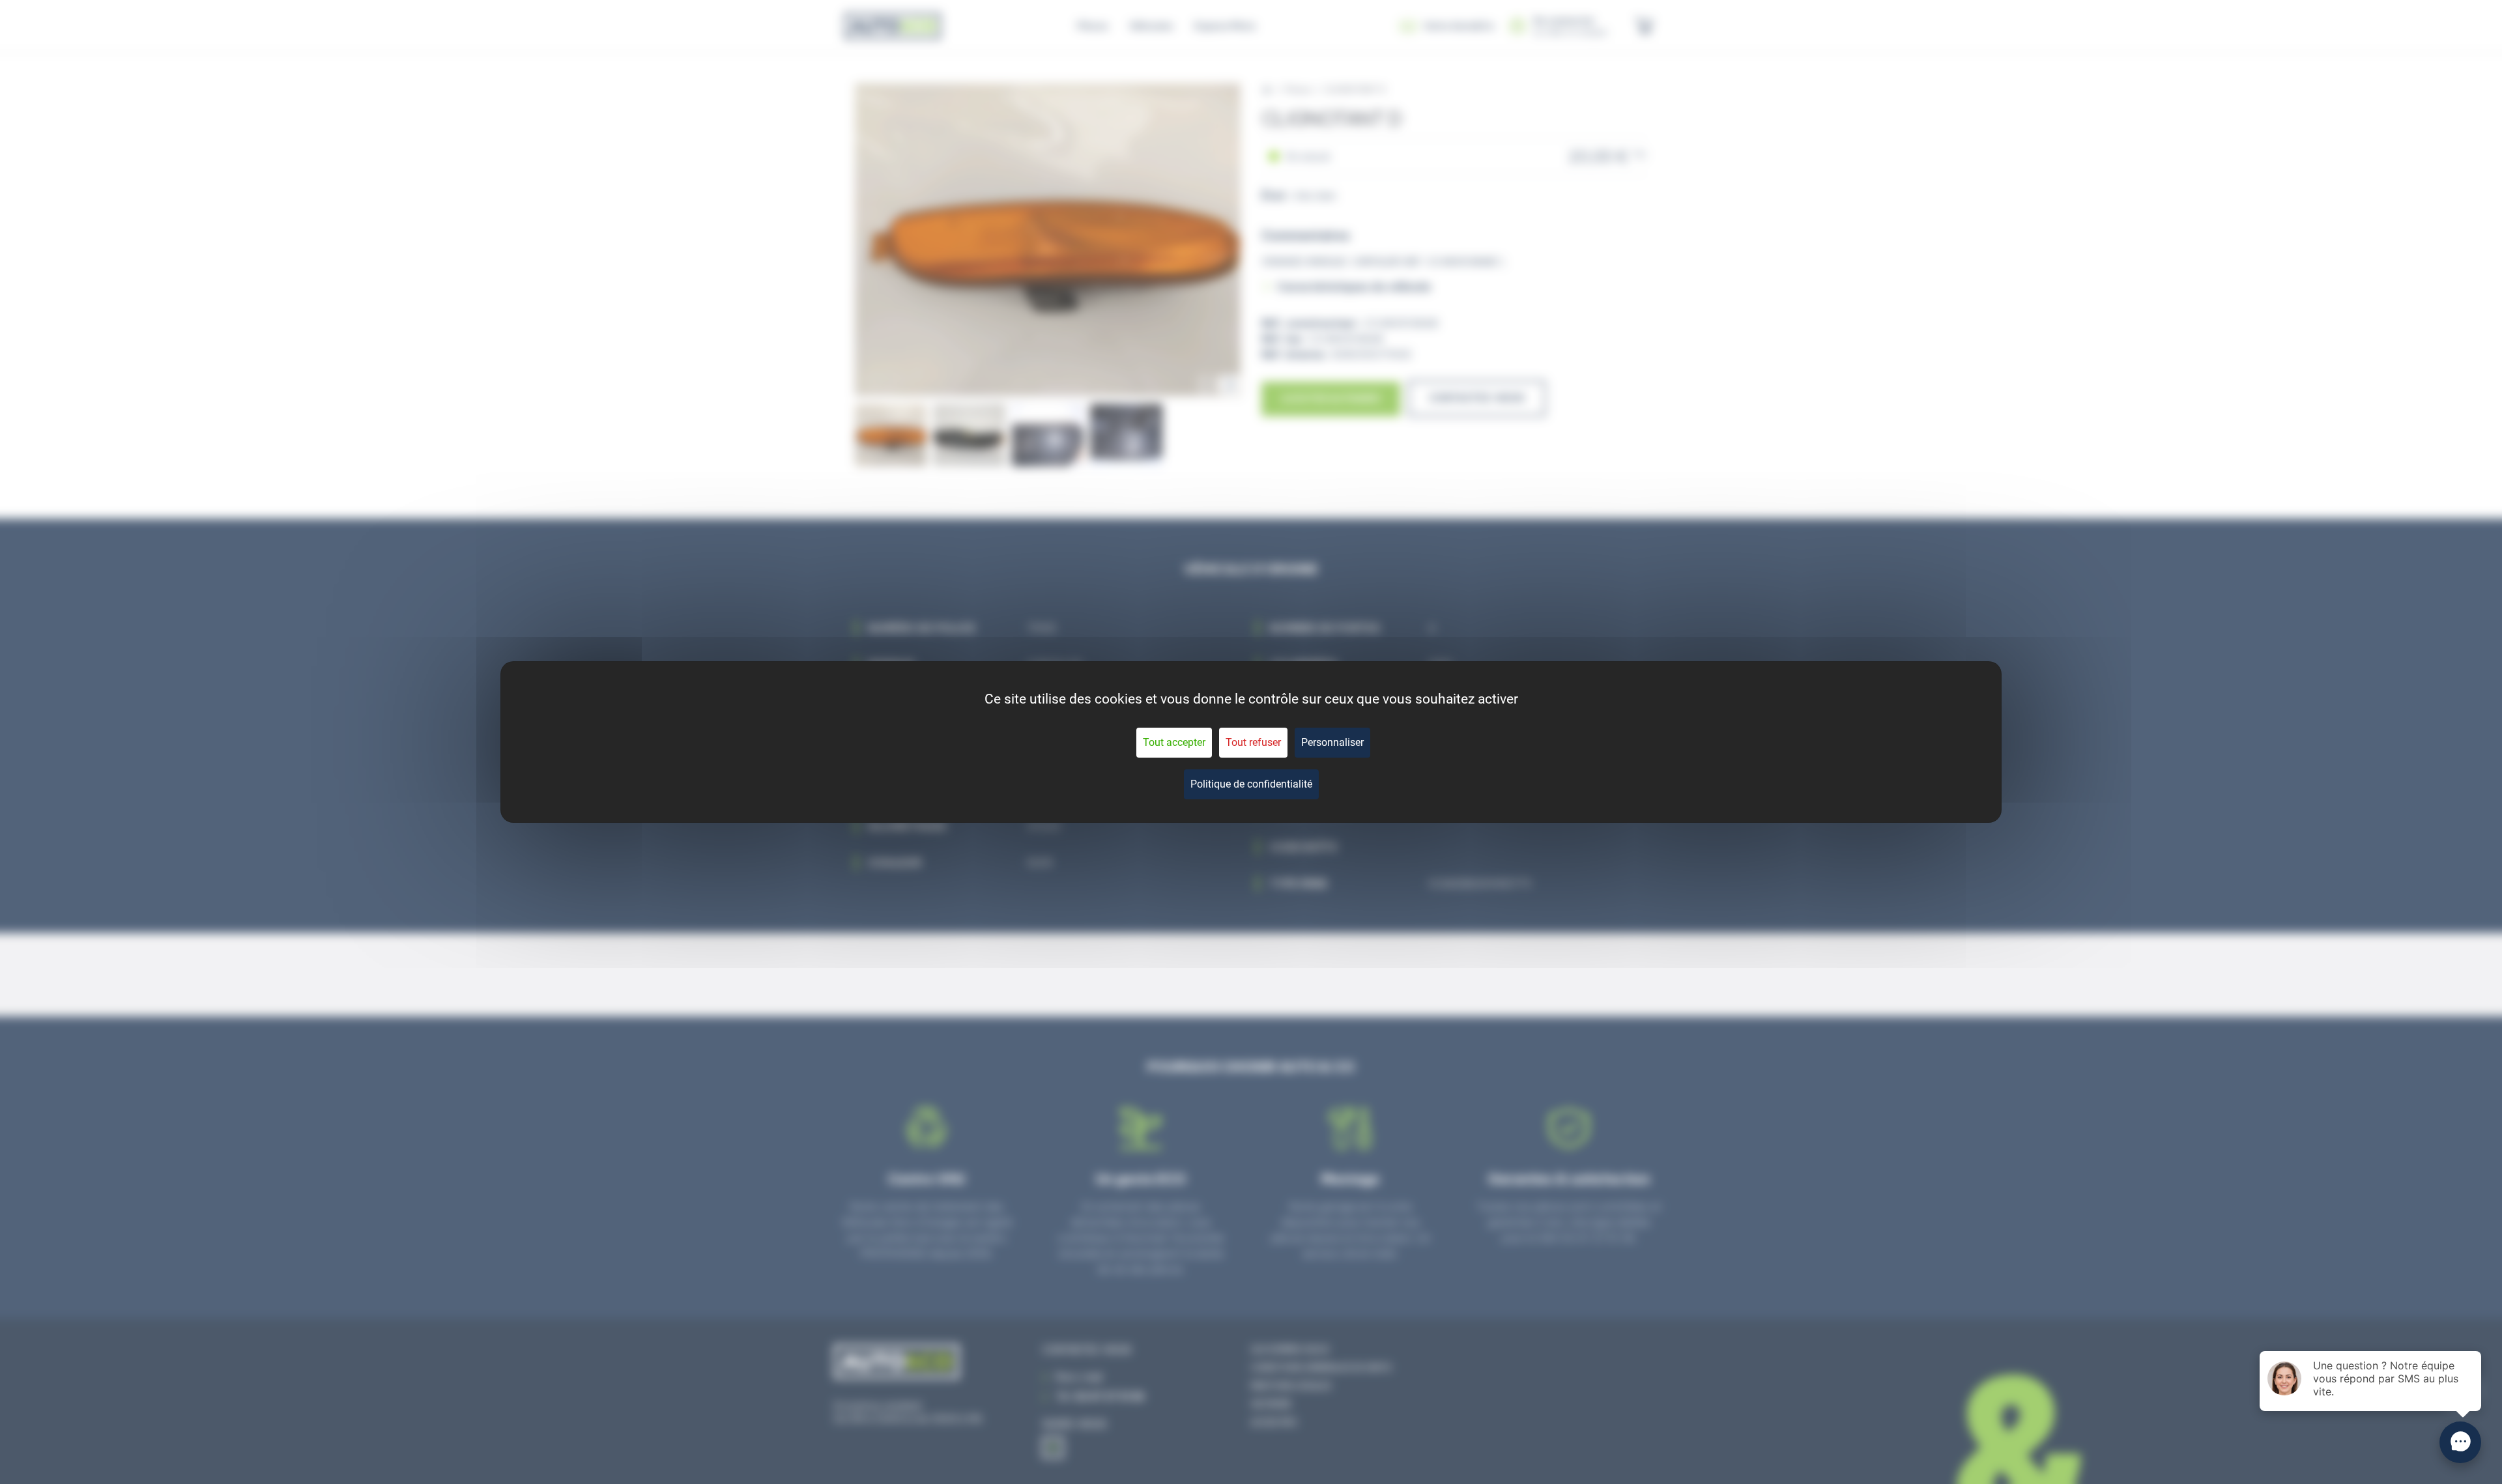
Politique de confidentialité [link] (1251, 784)
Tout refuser (1253, 742)
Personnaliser (1332, 742)
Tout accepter (1174, 742)
